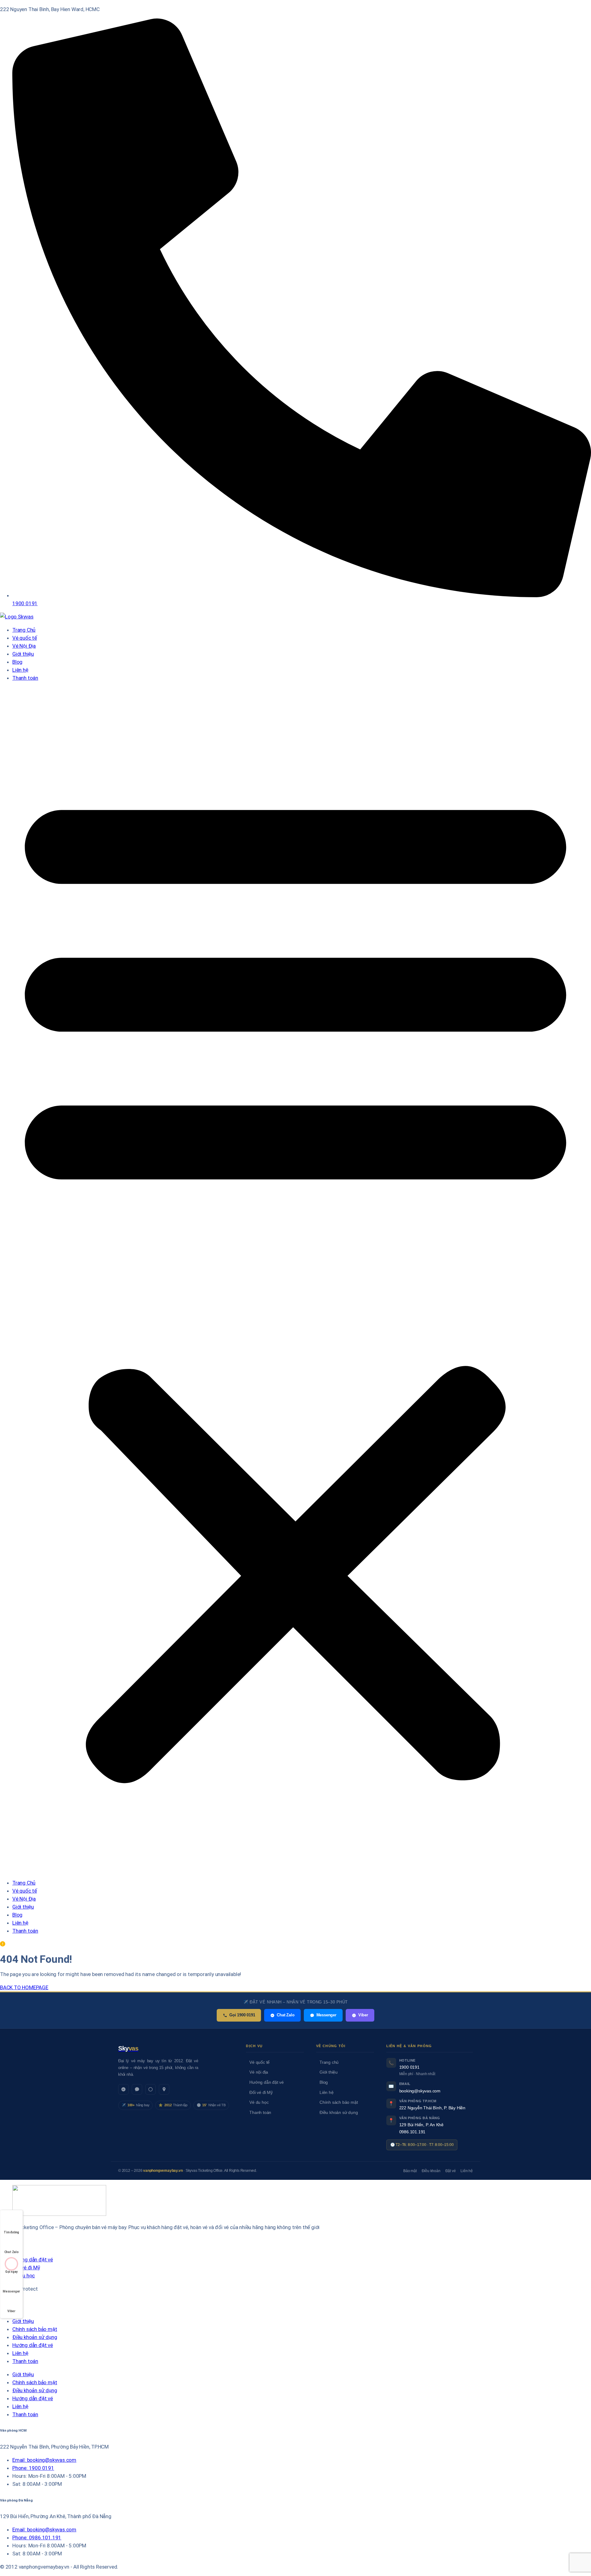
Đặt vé (451, 2171)
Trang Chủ (24, 630)
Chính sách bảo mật (339, 2102)
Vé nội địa (259, 2072)
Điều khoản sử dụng (339, 2113)
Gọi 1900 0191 (242, 2015)
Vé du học (259, 2102)
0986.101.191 (412, 2132)
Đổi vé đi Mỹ (261, 2093)
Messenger (326, 2015)
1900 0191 (409, 2067)
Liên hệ (20, 670)
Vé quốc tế (25, 638)
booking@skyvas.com (420, 2091)
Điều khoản (431, 2171)
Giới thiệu (23, 654)
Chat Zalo (285, 2015)
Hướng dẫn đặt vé (267, 2082)
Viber (363, 2015)
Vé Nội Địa (24, 646)
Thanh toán (25, 678)
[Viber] (151, 2089)
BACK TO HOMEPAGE (24, 1987)
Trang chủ (329, 2062)
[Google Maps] (164, 2089)
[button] (295, 1280)
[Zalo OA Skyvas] (123, 2089)
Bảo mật (410, 2171)
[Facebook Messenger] (137, 2089)
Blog (17, 662)
